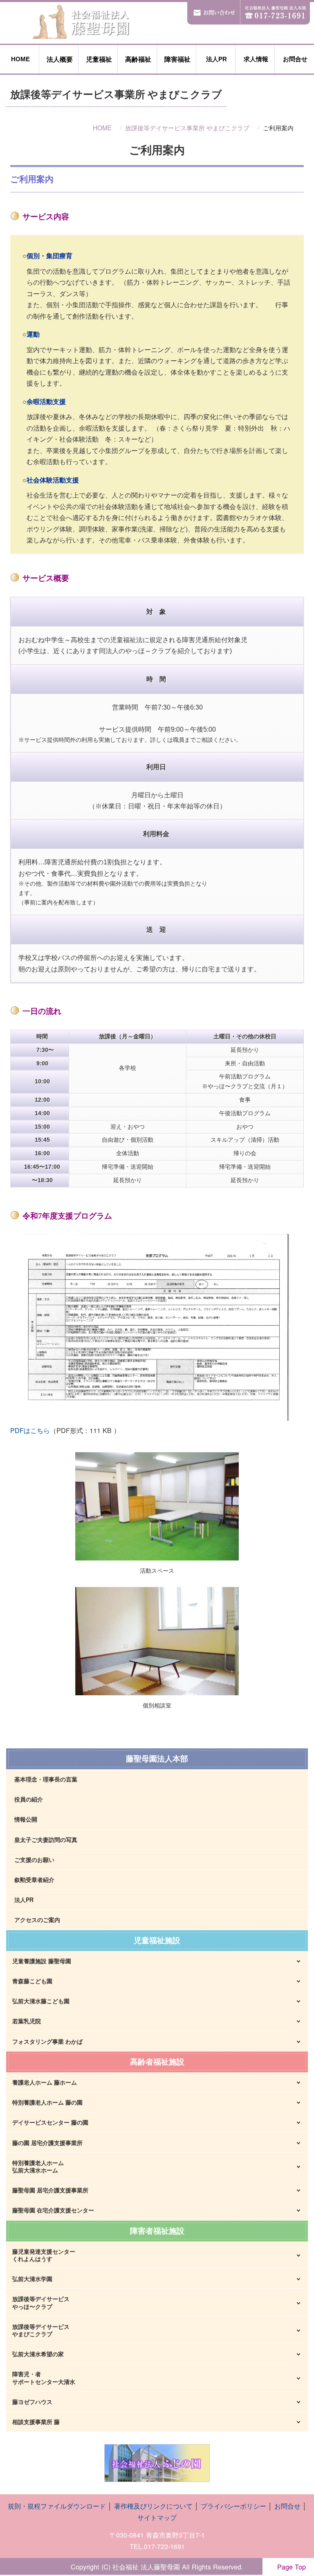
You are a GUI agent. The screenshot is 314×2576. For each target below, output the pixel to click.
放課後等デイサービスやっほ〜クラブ (41, 2302)
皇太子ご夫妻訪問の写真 (46, 1839)
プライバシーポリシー (233, 2506)
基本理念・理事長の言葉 (46, 1779)
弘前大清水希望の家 (38, 2354)
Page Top (288, 2567)
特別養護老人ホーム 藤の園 (47, 2102)
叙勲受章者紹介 (34, 1880)
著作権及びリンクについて (153, 2506)
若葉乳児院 (27, 2021)
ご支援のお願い (34, 1859)
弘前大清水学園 (32, 2279)
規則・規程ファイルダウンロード (57, 2506)
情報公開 (26, 1819)
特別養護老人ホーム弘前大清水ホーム (38, 2166)
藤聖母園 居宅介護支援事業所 (50, 2190)
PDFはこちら (30, 1430)
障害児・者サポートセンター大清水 (44, 2377)
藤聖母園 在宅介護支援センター (53, 2210)
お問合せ (294, 59)
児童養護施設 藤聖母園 (42, 1961)
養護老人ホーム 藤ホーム (45, 2082)
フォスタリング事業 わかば (47, 2041)
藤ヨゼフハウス (32, 2402)
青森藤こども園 (32, 1981)
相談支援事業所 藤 (36, 2422)
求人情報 (255, 59)
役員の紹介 (29, 1799)
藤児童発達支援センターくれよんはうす (44, 2255)
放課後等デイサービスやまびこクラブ (41, 2330)
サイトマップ (157, 2517)
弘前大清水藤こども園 (41, 2001)
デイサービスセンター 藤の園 (50, 2122)
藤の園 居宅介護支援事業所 (47, 2143)
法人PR (216, 59)
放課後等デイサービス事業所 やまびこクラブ (187, 127)
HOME (20, 59)
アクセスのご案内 (37, 1920)
